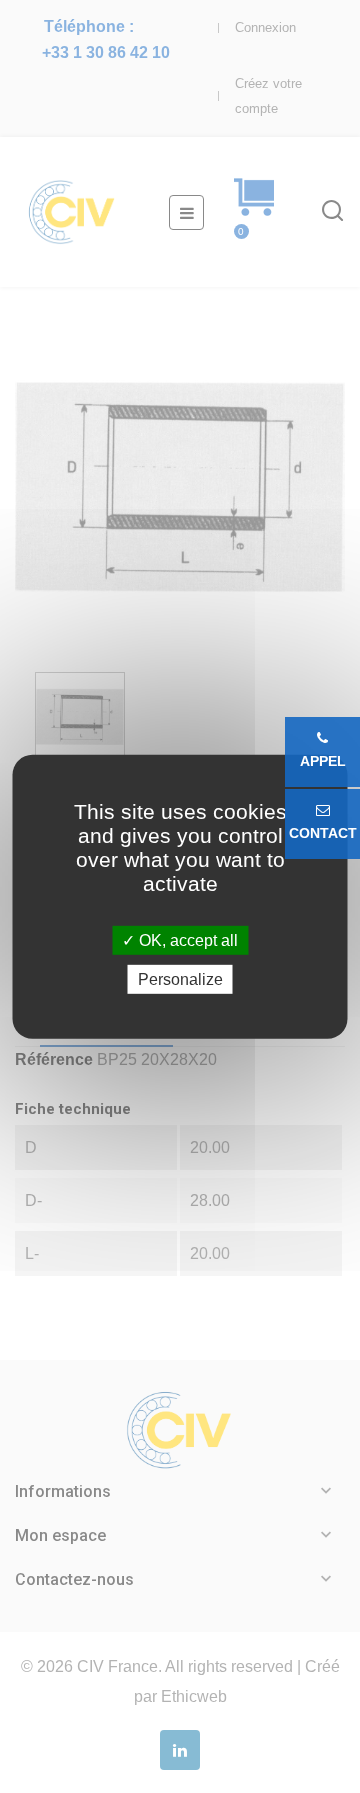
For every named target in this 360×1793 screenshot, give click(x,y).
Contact (323, 833)
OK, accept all (186, 939)
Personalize (180, 979)
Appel (323, 761)
